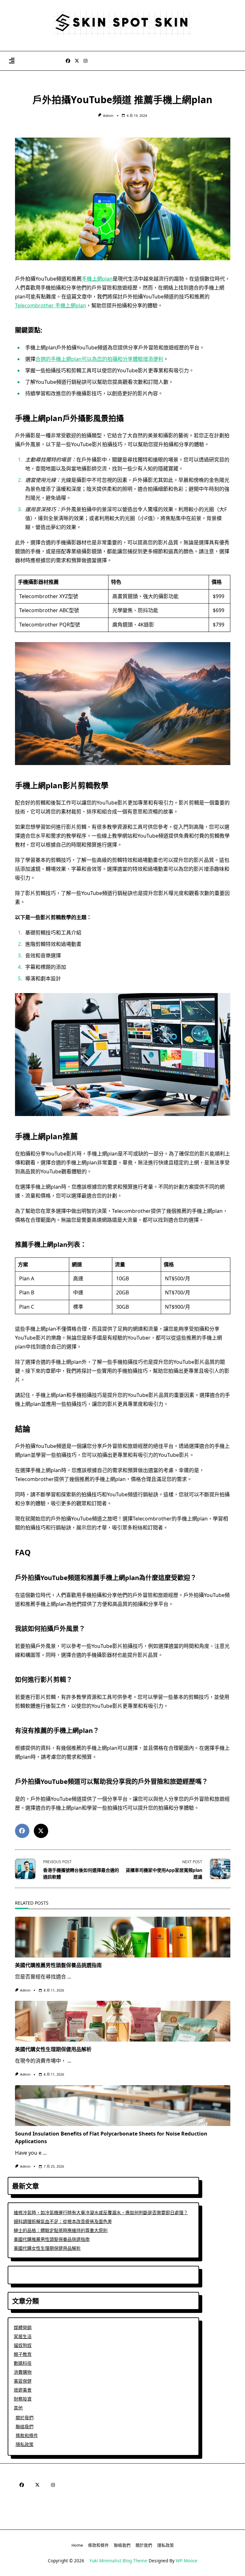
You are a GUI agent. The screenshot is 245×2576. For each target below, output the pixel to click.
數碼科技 (23, 2363)
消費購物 (23, 2372)
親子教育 (23, 2354)
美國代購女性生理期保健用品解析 (53, 2049)
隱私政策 (25, 2444)
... (69, 1977)
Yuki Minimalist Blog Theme (118, 2561)
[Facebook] (68, 61)
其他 (18, 2408)
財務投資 (23, 2399)
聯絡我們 (25, 2426)
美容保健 (23, 2381)
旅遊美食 (23, 2390)
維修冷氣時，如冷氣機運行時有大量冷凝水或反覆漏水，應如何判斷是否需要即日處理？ (101, 2212)
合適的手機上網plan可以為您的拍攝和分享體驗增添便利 (99, 359)
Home (77, 2545)
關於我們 (25, 2418)
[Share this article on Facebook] (22, 1831)
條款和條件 (27, 2435)
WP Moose (187, 2561)
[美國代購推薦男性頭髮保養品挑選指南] (123, 1937)
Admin (108, 116)
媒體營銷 (23, 2327)
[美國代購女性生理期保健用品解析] (123, 2021)
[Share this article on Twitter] (41, 1831)
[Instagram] (85, 61)
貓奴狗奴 (23, 2345)
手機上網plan (97, 279)
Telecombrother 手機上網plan (51, 305)
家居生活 (23, 2336)
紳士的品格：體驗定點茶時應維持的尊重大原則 (61, 2230)
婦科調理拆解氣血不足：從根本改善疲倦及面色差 (63, 2221)
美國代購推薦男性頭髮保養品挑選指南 (58, 1965)
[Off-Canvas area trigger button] (12, 61)
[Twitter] (77, 61)
